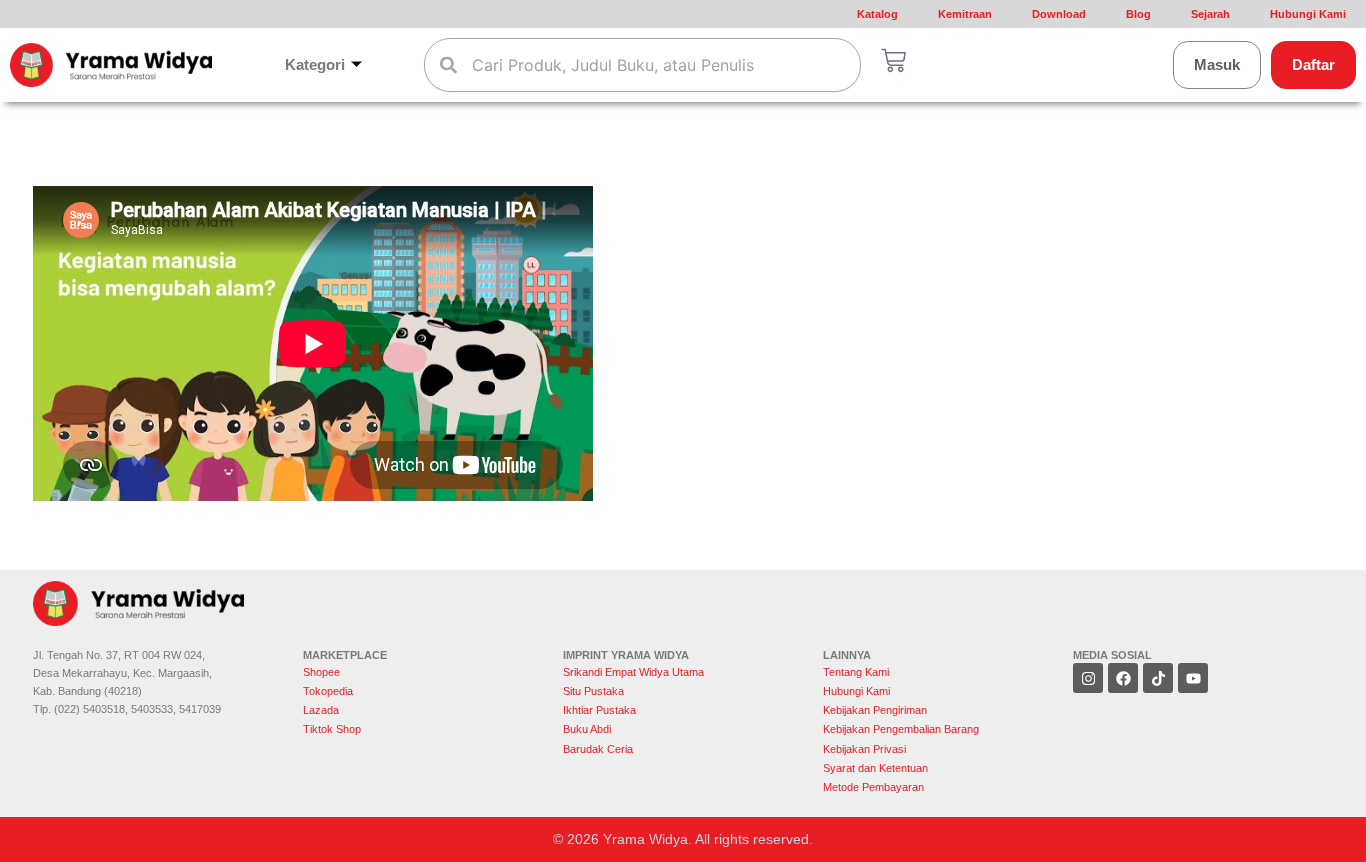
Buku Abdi (587, 729)
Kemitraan (965, 14)
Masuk (1217, 64)
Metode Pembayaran (873, 787)
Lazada (321, 710)
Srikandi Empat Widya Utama (633, 672)
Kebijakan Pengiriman (875, 710)
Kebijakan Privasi (864, 749)
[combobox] (643, 65)
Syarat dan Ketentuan (875, 768)
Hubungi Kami (1308, 14)
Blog (1138, 14)
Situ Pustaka (593, 691)
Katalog (877, 14)
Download (1059, 14)
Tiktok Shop (332, 729)
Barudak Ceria (598, 749)
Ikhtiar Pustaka (599, 710)
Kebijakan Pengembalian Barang (901, 729)
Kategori (315, 64)
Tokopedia (328, 691)
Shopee (323, 672)
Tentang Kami (856, 672)
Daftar (1313, 64)
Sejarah (1210, 14)
